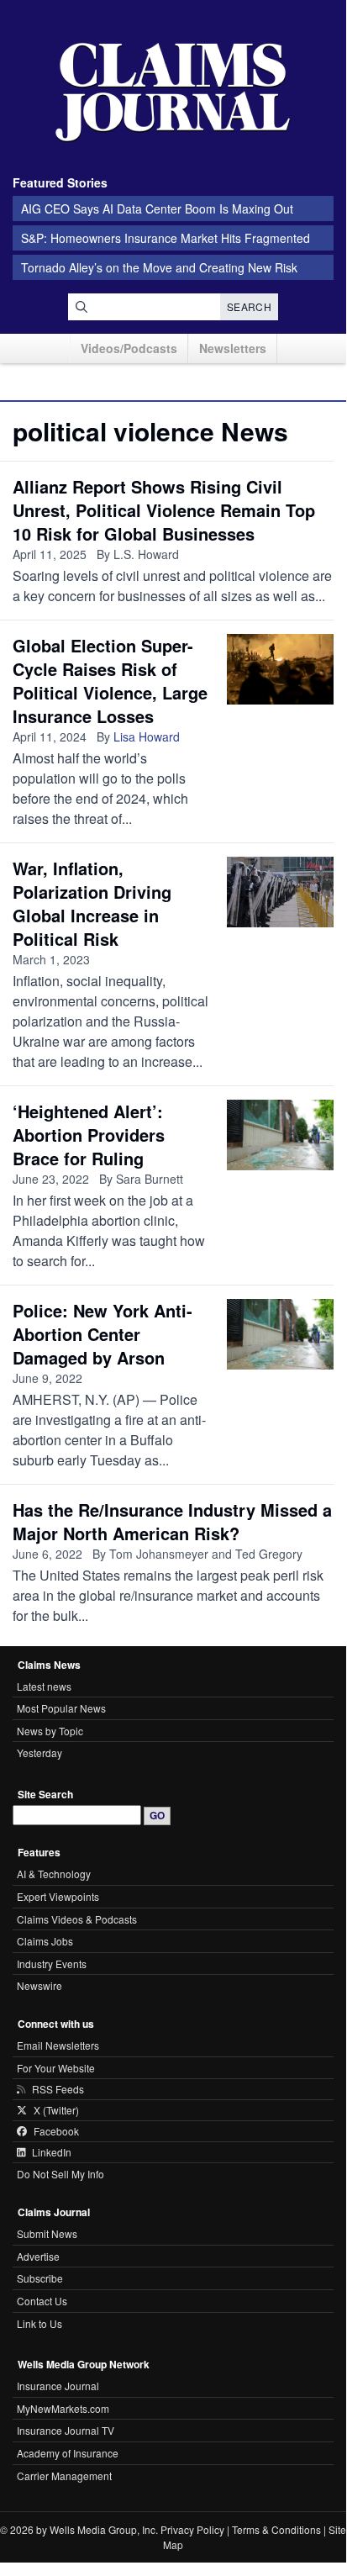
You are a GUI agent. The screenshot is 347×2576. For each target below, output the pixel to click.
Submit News (47, 2233)
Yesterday (39, 1753)
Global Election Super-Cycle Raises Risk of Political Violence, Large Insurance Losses (110, 681)
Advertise (38, 2256)
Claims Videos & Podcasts (77, 1919)
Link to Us (39, 2323)
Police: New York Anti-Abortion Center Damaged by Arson (103, 1334)
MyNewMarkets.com (63, 2408)
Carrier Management (64, 2476)
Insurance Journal (58, 2386)
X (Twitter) (56, 2110)
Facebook (56, 2131)
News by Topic (50, 1731)
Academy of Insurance (68, 2453)
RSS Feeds (58, 2089)
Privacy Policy (192, 2529)
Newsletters (233, 348)
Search (249, 306)
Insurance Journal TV (66, 2430)
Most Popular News (61, 1708)
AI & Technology (54, 1874)
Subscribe (40, 2278)
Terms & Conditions (276, 2529)
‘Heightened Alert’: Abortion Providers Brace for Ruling (89, 1135)
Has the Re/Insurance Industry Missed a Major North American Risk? (172, 1521)
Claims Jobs (45, 1941)
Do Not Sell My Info (60, 2174)
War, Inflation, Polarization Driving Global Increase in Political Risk (92, 903)
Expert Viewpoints (58, 1896)
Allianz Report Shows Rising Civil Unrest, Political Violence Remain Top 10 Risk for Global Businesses (164, 510)
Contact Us (42, 2301)
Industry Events (52, 1964)
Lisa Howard (147, 736)
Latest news (44, 1686)
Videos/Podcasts (129, 348)
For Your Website (56, 2068)
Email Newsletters (58, 2045)
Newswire (39, 1985)
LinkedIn (52, 2152)
